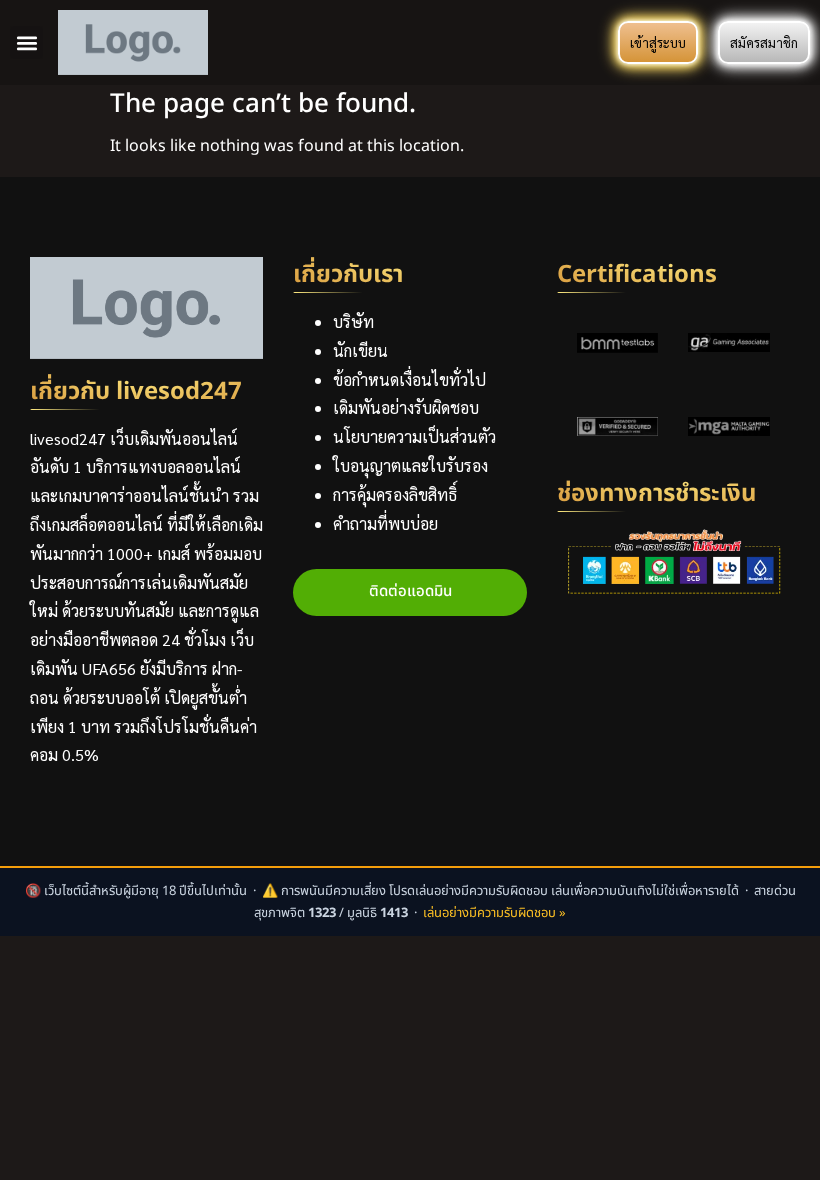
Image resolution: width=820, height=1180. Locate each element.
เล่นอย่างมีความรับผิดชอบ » (494, 913)
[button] (26, 42)
